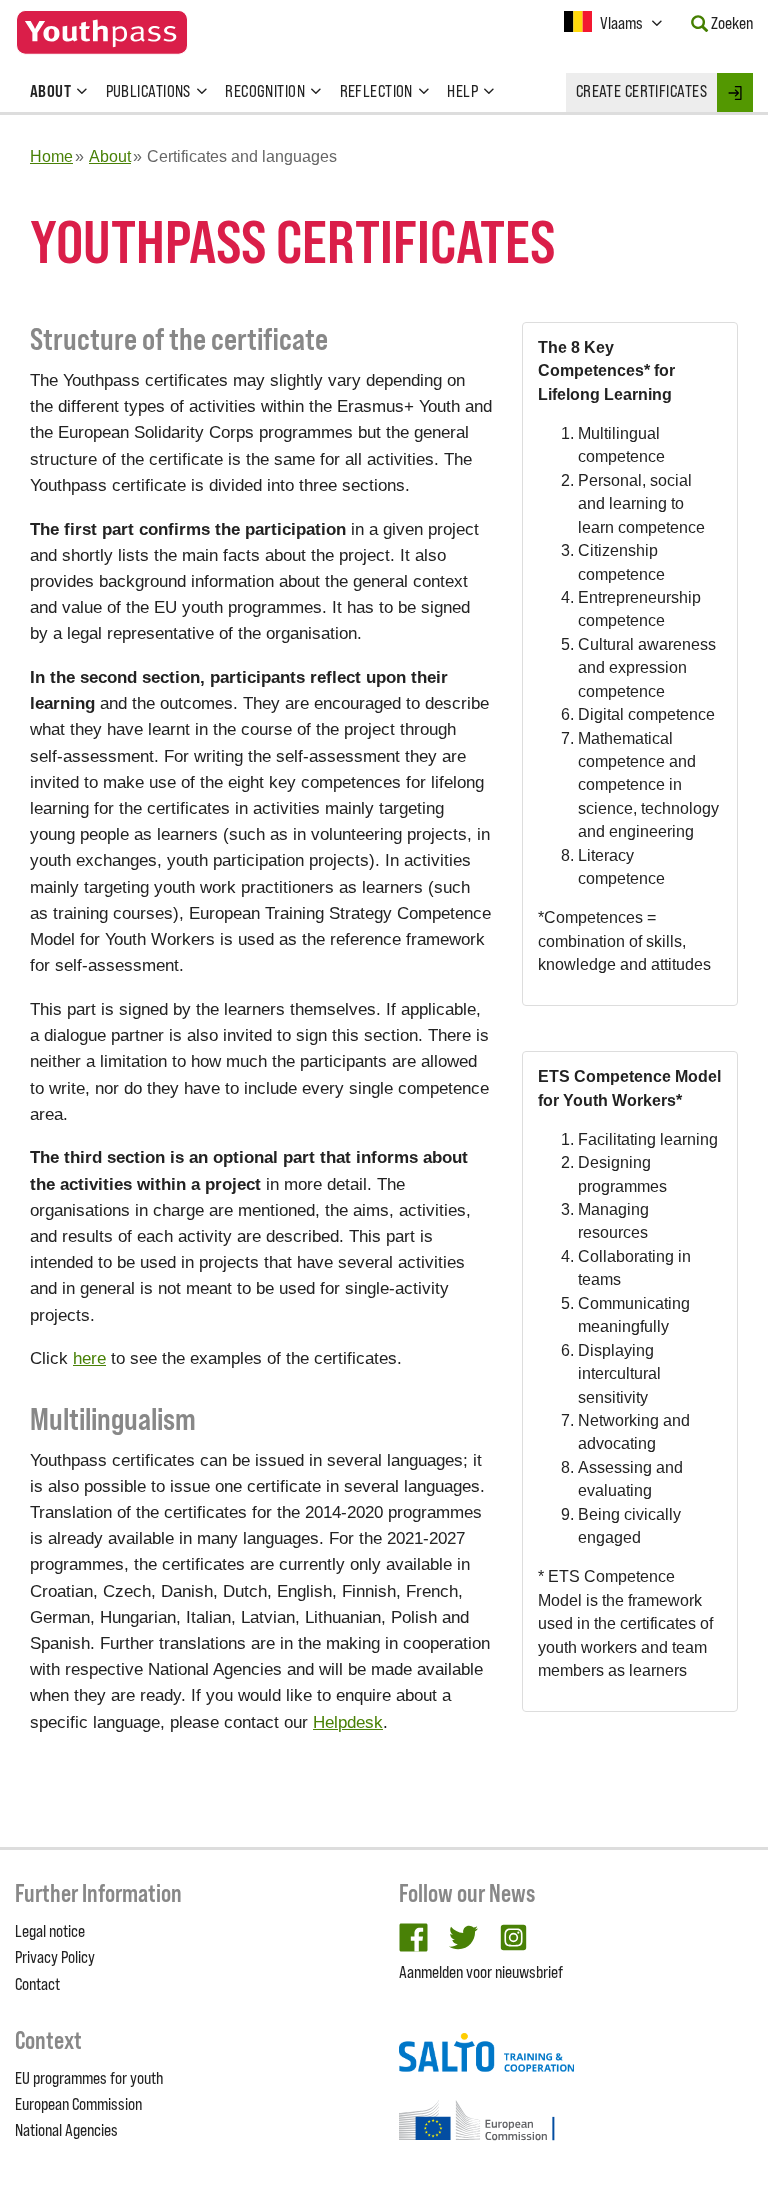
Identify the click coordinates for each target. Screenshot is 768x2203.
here (89, 1358)
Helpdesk (348, 1722)
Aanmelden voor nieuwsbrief (481, 1972)
